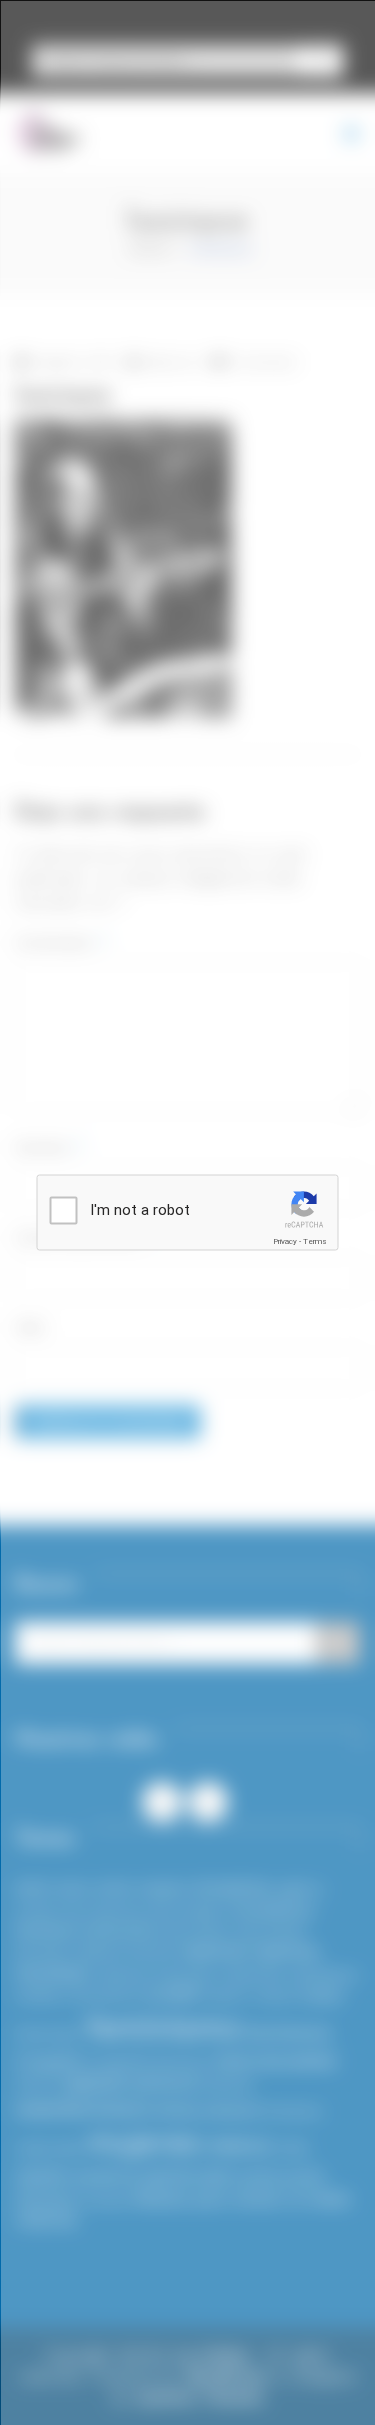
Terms (315, 1241)
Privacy (285, 1241)
